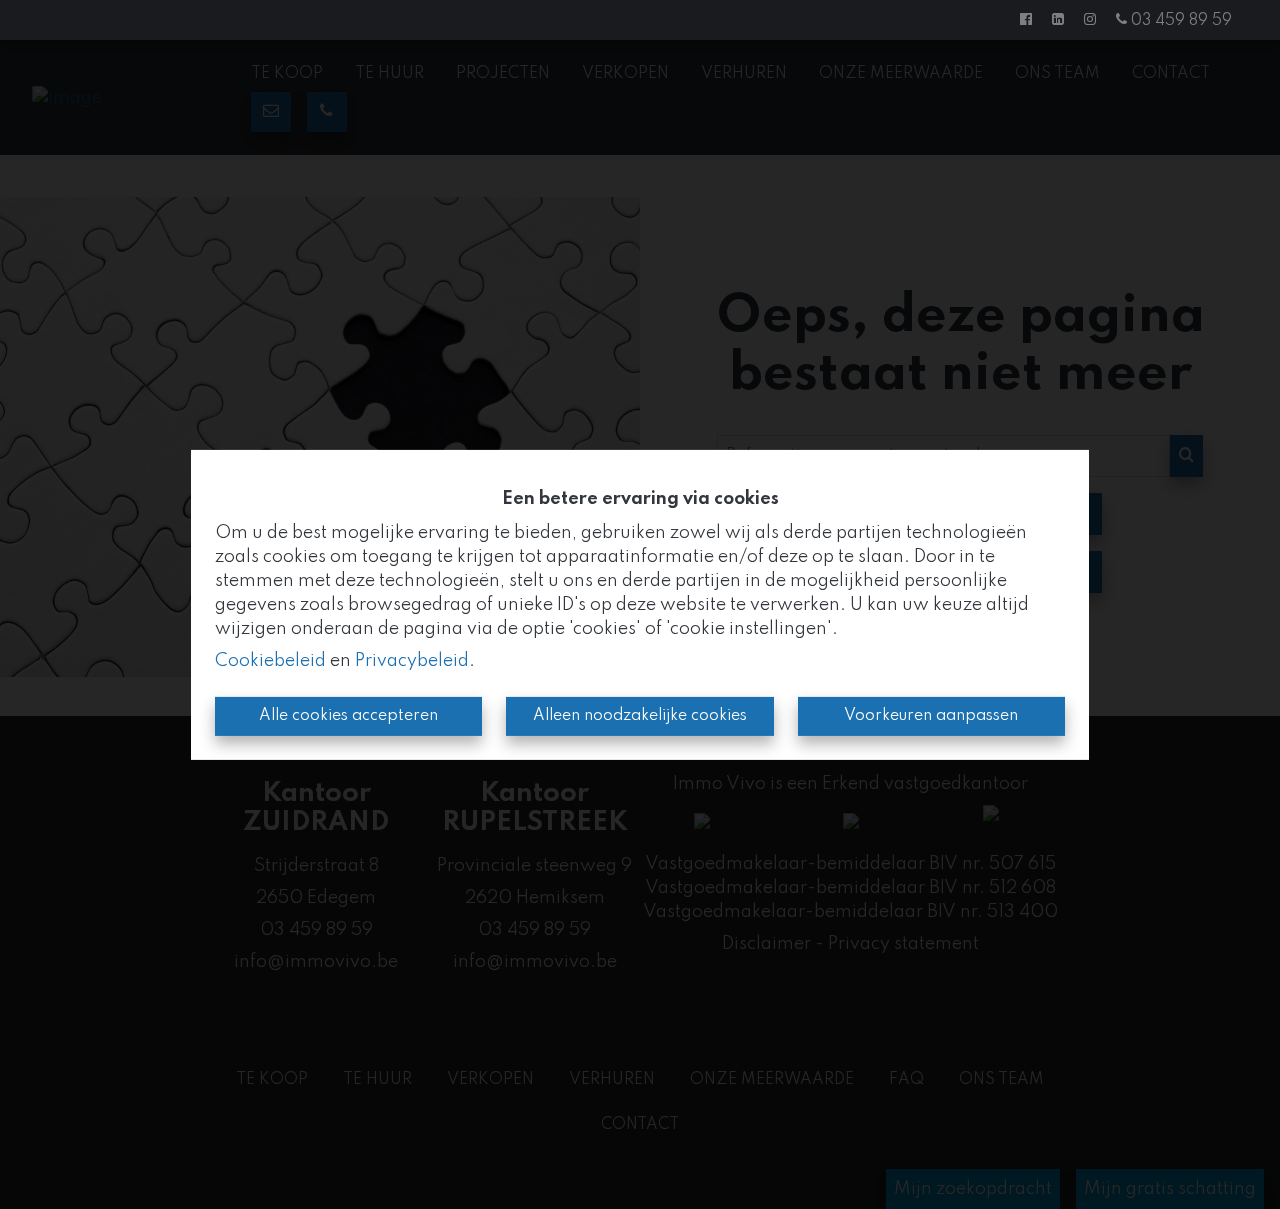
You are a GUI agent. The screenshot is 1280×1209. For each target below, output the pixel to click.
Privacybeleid (412, 661)
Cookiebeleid (270, 661)
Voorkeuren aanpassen (931, 716)
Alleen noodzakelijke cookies (640, 716)
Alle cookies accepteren (348, 716)
